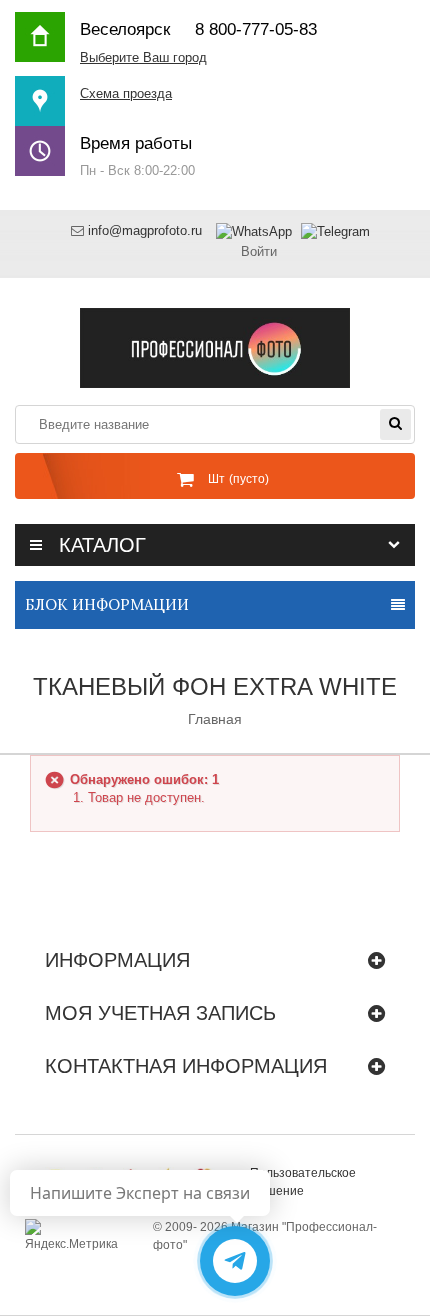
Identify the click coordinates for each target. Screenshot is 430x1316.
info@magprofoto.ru (145, 230)
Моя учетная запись (160, 1013)
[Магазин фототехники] (215, 346)
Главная (215, 719)
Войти (259, 251)
